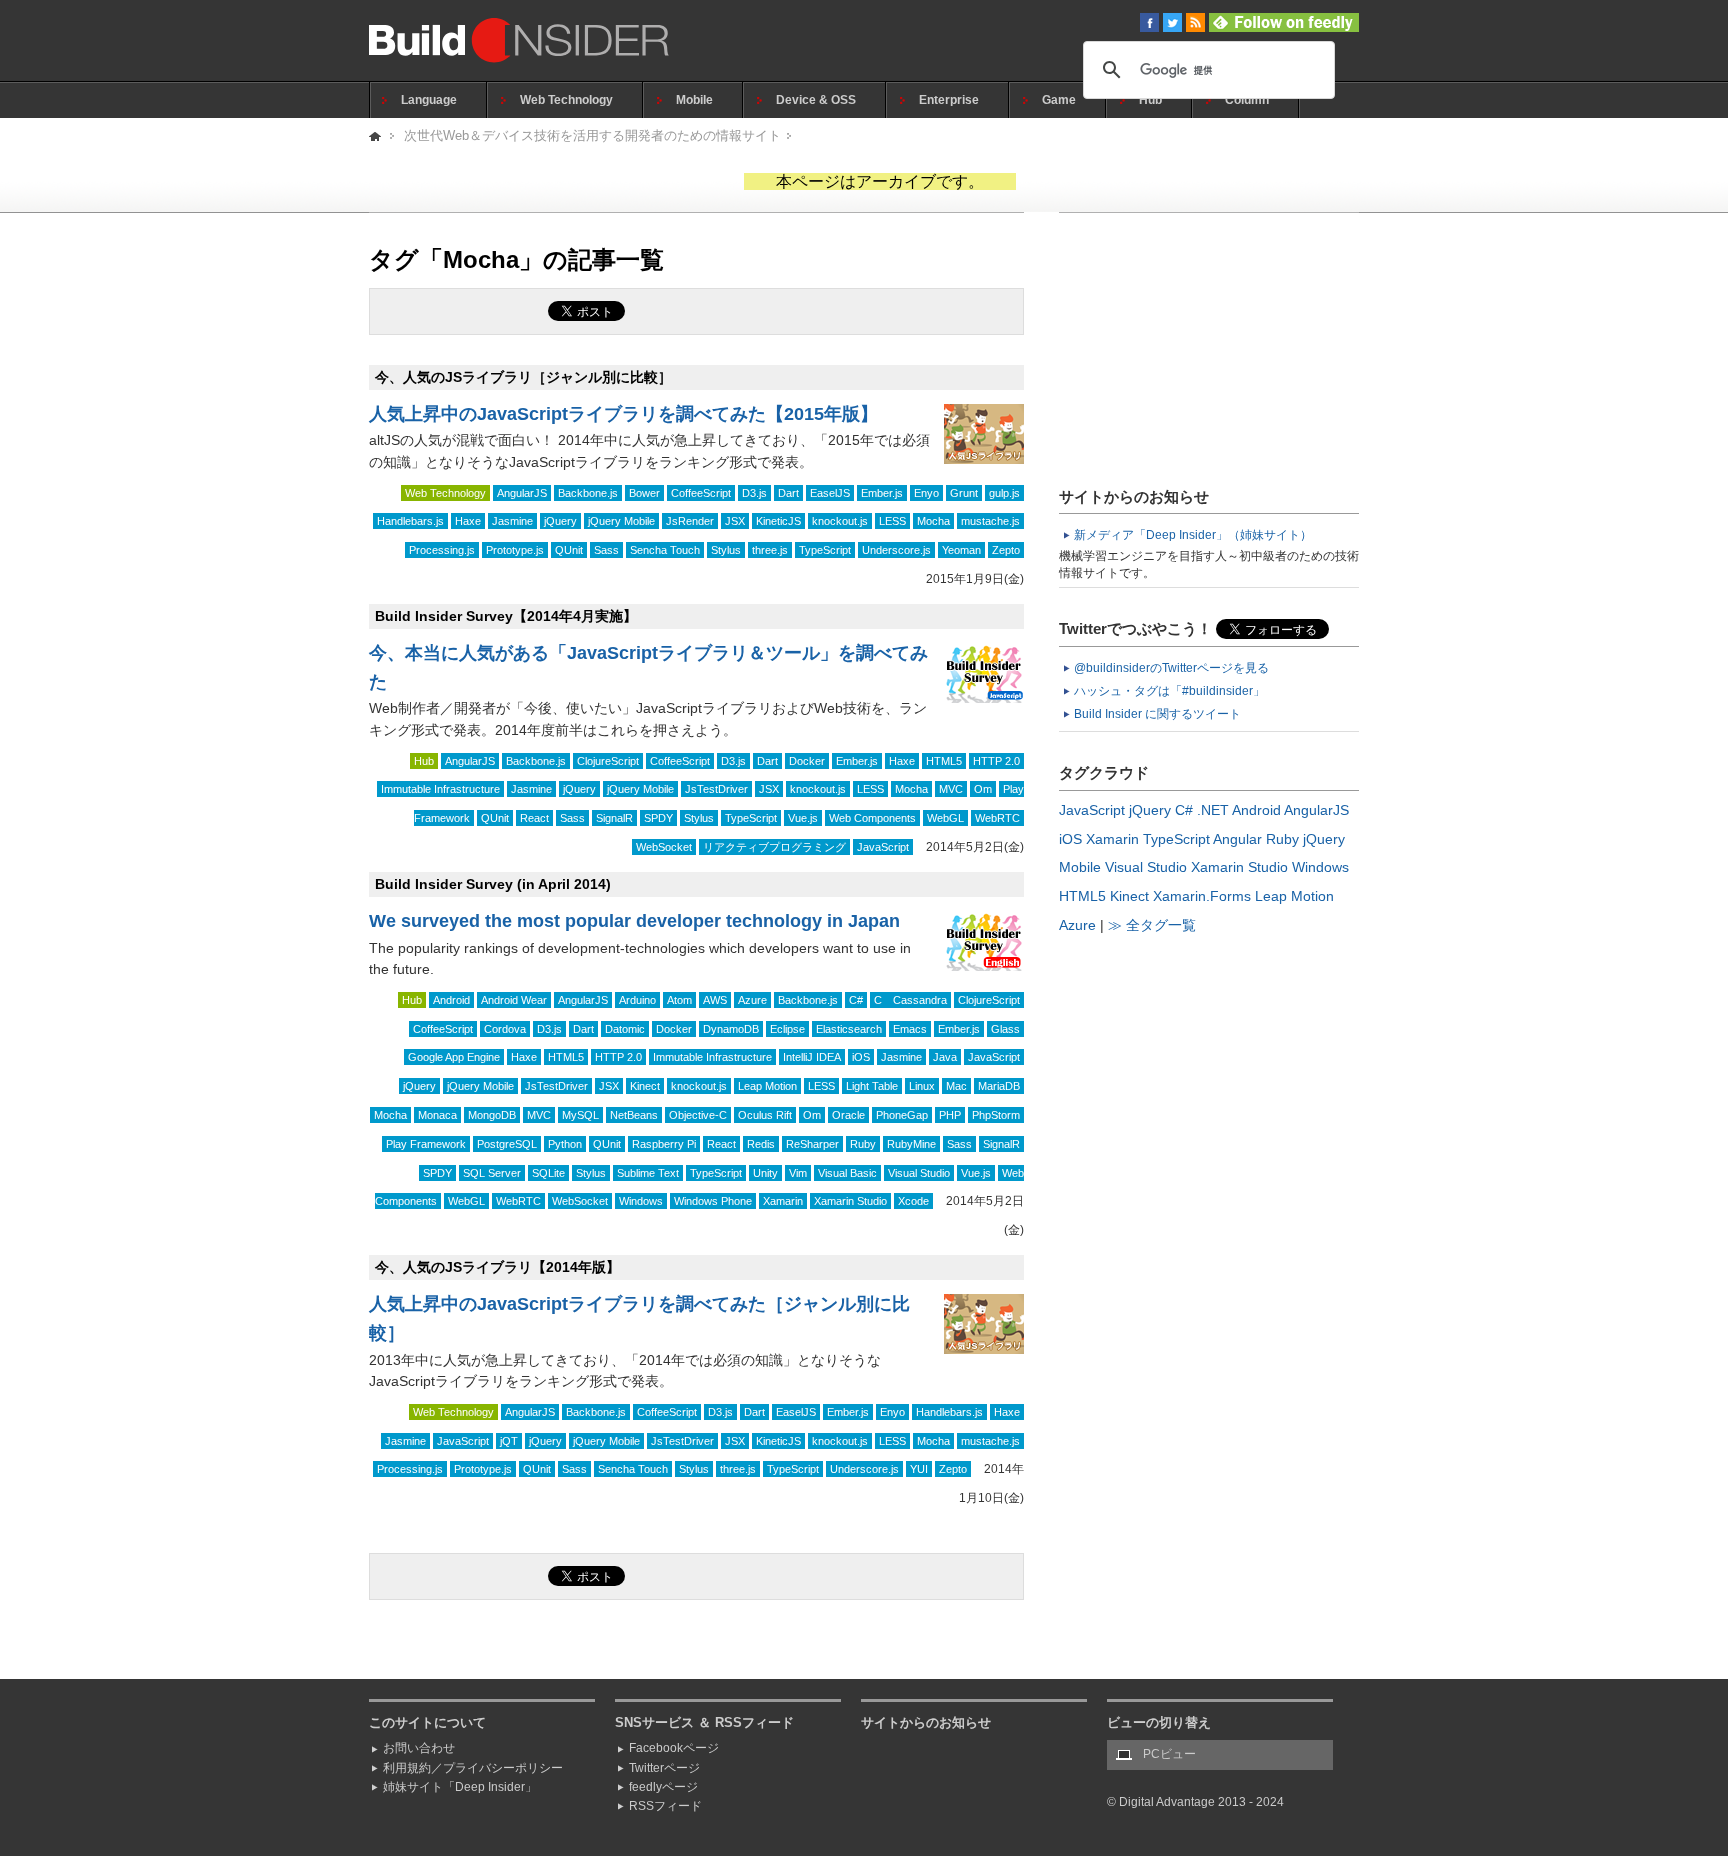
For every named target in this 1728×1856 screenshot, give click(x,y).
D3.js (754, 493)
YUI (919, 1469)
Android (451, 1000)
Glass (1005, 1029)
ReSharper (812, 1144)
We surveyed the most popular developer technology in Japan (634, 921)
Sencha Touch (665, 550)
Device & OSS (816, 100)
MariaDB (999, 1086)
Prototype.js (515, 550)
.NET (1213, 810)
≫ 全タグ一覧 (1152, 925)
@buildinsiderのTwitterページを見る (1171, 668)
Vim (798, 1173)
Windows (641, 1201)
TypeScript (825, 550)
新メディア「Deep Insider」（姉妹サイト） (1193, 535)
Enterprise (949, 100)
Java (945, 1057)
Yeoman (961, 550)
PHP (950, 1115)
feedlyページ (663, 1787)
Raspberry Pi (664, 1144)
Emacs (910, 1029)
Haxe (468, 521)
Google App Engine (454, 1057)
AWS (715, 1000)
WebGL (945, 818)
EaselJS (830, 493)
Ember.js (882, 493)
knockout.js (840, 521)
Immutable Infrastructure (440, 789)
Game (1059, 100)
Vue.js (803, 818)
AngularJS (522, 493)
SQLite (548, 1173)
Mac (956, 1086)
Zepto (1006, 550)
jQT (509, 1441)
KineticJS (778, 521)
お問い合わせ (419, 1748)
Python (565, 1144)
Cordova (505, 1029)
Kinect (645, 1086)
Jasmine (512, 521)
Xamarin (783, 1201)
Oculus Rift (765, 1115)
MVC (951, 789)
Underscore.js (896, 550)
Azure (752, 1000)
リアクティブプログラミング (774, 847)
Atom (679, 1000)
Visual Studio (919, 1173)
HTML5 (944, 761)
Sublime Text (648, 1173)
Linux (922, 1086)
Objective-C (698, 1115)
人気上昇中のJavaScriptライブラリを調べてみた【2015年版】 (623, 414)
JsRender (690, 521)
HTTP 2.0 (996, 761)
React (534, 818)
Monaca (437, 1115)
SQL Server (492, 1173)
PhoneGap (902, 1115)
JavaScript (883, 847)
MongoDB (492, 1115)
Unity (765, 1173)
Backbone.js (588, 493)
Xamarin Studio (850, 1201)
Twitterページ (664, 1768)
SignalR (614, 818)
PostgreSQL (507, 1144)
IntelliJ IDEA (812, 1057)
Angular (1237, 839)
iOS (861, 1057)
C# (856, 1000)
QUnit (569, 550)
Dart (788, 493)
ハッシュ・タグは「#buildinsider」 (1169, 691)
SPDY (658, 818)
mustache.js (990, 521)
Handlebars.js (410, 521)
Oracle (848, 1115)
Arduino (637, 1000)
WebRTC (997, 818)
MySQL (580, 1115)
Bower (644, 493)
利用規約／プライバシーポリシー (473, 1768)
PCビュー (1169, 1754)
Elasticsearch (849, 1029)
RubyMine (911, 1144)
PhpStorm (996, 1115)
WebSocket (664, 847)
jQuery (560, 521)
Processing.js (442, 550)
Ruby (863, 1144)
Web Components (872, 818)
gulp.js (1004, 493)
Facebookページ (674, 1748)
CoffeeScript (701, 493)
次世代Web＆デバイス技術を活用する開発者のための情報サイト (592, 135)
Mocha (933, 521)
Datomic (625, 1029)
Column (1247, 100)
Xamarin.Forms (1202, 896)
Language (429, 100)
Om (983, 789)
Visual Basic (847, 1173)
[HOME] (376, 135)
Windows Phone (713, 1201)
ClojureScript (608, 761)
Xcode (913, 1201)
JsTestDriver (716, 789)
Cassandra (920, 1000)
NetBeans (634, 1115)
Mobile (694, 100)
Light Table (872, 1086)
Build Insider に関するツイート (1157, 714)
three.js (770, 550)
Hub (1150, 100)
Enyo (926, 493)
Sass (606, 550)
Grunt (964, 493)
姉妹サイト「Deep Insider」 (460, 1787)
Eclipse (787, 1029)
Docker (807, 761)
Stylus (726, 550)
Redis (761, 1144)
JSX (735, 521)
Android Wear (514, 1000)
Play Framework (426, 1144)
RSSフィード (665, 1806)
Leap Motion (767, 1086)
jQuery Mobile (621, 521)
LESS (892, 521)
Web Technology (566, 100)
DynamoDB (731, 1029)
